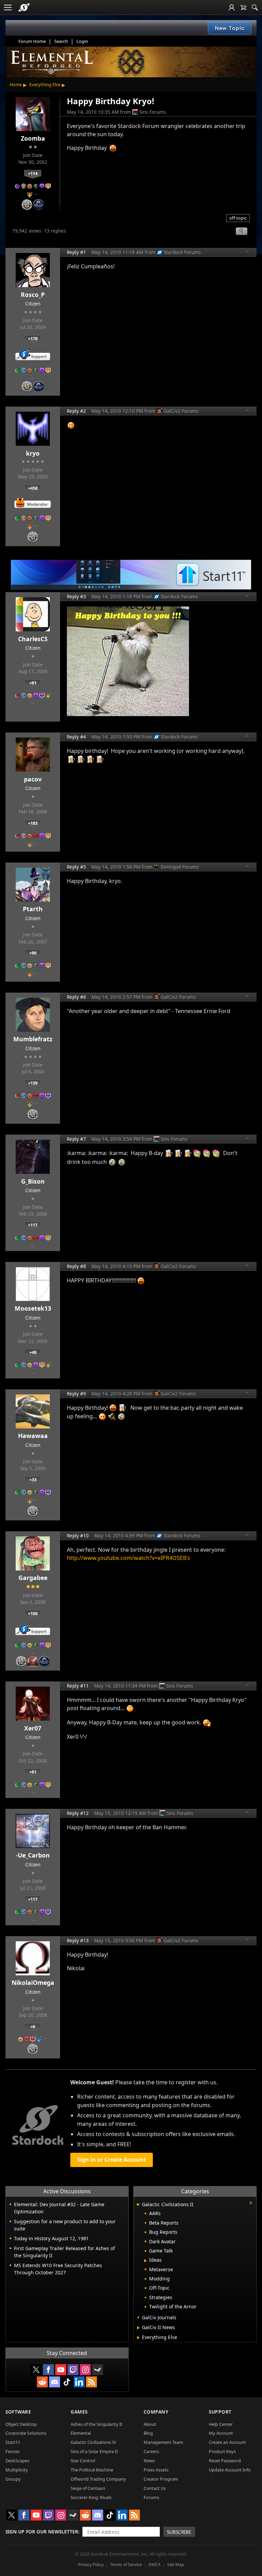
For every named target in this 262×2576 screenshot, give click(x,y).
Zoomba (33, 138)
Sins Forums (153, 112)
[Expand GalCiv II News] (138, 2328)
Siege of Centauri (88, 2488)
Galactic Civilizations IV (93, 2442)
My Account (221, 2433)
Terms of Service (126, 2565)
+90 (33, 953)
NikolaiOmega (33, 1982)
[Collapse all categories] (251, 2203)
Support (220, 2412)
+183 (33, 823)
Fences (12, 2451)
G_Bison (33, 1181)
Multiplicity (17, 2470)
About (150, 2424)
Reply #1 (76, 252)
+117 (33, 1225)
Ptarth (33, 909)
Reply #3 (76, 596)
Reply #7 (76, 1139)
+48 (33, 1352)
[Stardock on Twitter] (36, 2370)
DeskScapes (17, 2461)
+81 (33, 683)
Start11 (13, 2442)
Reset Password (225, 2461)
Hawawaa (33, 1436)
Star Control (83, 2461)
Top (247, 252)
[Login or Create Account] (232, 7)
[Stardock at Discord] (55, 2382)
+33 (33, 1480)
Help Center (221, 2424)
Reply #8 (76, 1266)
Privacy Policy (91, 2565)
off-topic (238, 218)
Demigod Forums (180, 867)
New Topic (230, 28)
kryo (33, 453)
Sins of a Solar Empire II (94, 2451)
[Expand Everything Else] (138, 2338)
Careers (151, 2451)
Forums (151, 2497)
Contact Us (155, 2488)
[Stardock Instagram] (85, 2370)
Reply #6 (76, 997)
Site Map (176, 2565)
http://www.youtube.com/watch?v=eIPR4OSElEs (128, 1558)
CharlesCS (33, 639)
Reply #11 (78, 1686)
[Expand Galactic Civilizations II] (138, 2205)
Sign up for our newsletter (42, 2532)
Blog (148, 2433)
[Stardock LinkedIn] (79, 2382)
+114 (33, 173)
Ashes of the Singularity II (96, 2424)
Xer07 (33, 1728)
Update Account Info (230, 2470)
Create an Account (227, 2442)
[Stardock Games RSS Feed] (91, 2382)
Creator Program (161, 2479)
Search (61, 41)
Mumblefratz (33, 1039)
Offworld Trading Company (98, 2479)
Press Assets (156, 2470)
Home (16, 84)
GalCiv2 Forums (181, 411)
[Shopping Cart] (243, 7)
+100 (33, 1613)
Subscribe (179, 2532)
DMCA (155, 2565)
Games (79, 2412)
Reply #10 (78, 1536)
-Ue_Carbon (33, 1855)
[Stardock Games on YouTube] (61, 2370)
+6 (33, 2026)
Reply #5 (76, 867)
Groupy (13, 2479)
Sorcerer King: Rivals (91, 2497)
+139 (33, 1083)
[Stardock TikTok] (67, 2382)
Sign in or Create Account (112, 2160)
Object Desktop (21, 2424)
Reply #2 (76, 411)
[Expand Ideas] (145, 2261)
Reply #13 (78, 1940)
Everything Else (45, 84)
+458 (33, 488)
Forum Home (32, 41)
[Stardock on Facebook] (48, 2370)
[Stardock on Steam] (98, 2370)
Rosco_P (33, 295)
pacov (33, 779)
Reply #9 (76, 1394)
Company (156, 2412)
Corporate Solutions (26, 2433)
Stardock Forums (182, 252)
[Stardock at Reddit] (42, 2382)
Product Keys (222, 2451)
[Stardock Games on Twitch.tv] (73, 2370)
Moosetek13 (33, 1308)
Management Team (163, 2442)
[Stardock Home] (24, 7)
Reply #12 (78, 1813)
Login (82, 41)
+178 (33, 338)
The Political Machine (92, 2470)
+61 (33, 1772)
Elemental (81, 2433)
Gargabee (33, 1578)
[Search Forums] (255, 7)
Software (18, 2412)
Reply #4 (76, 737)
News (149, 2461)
